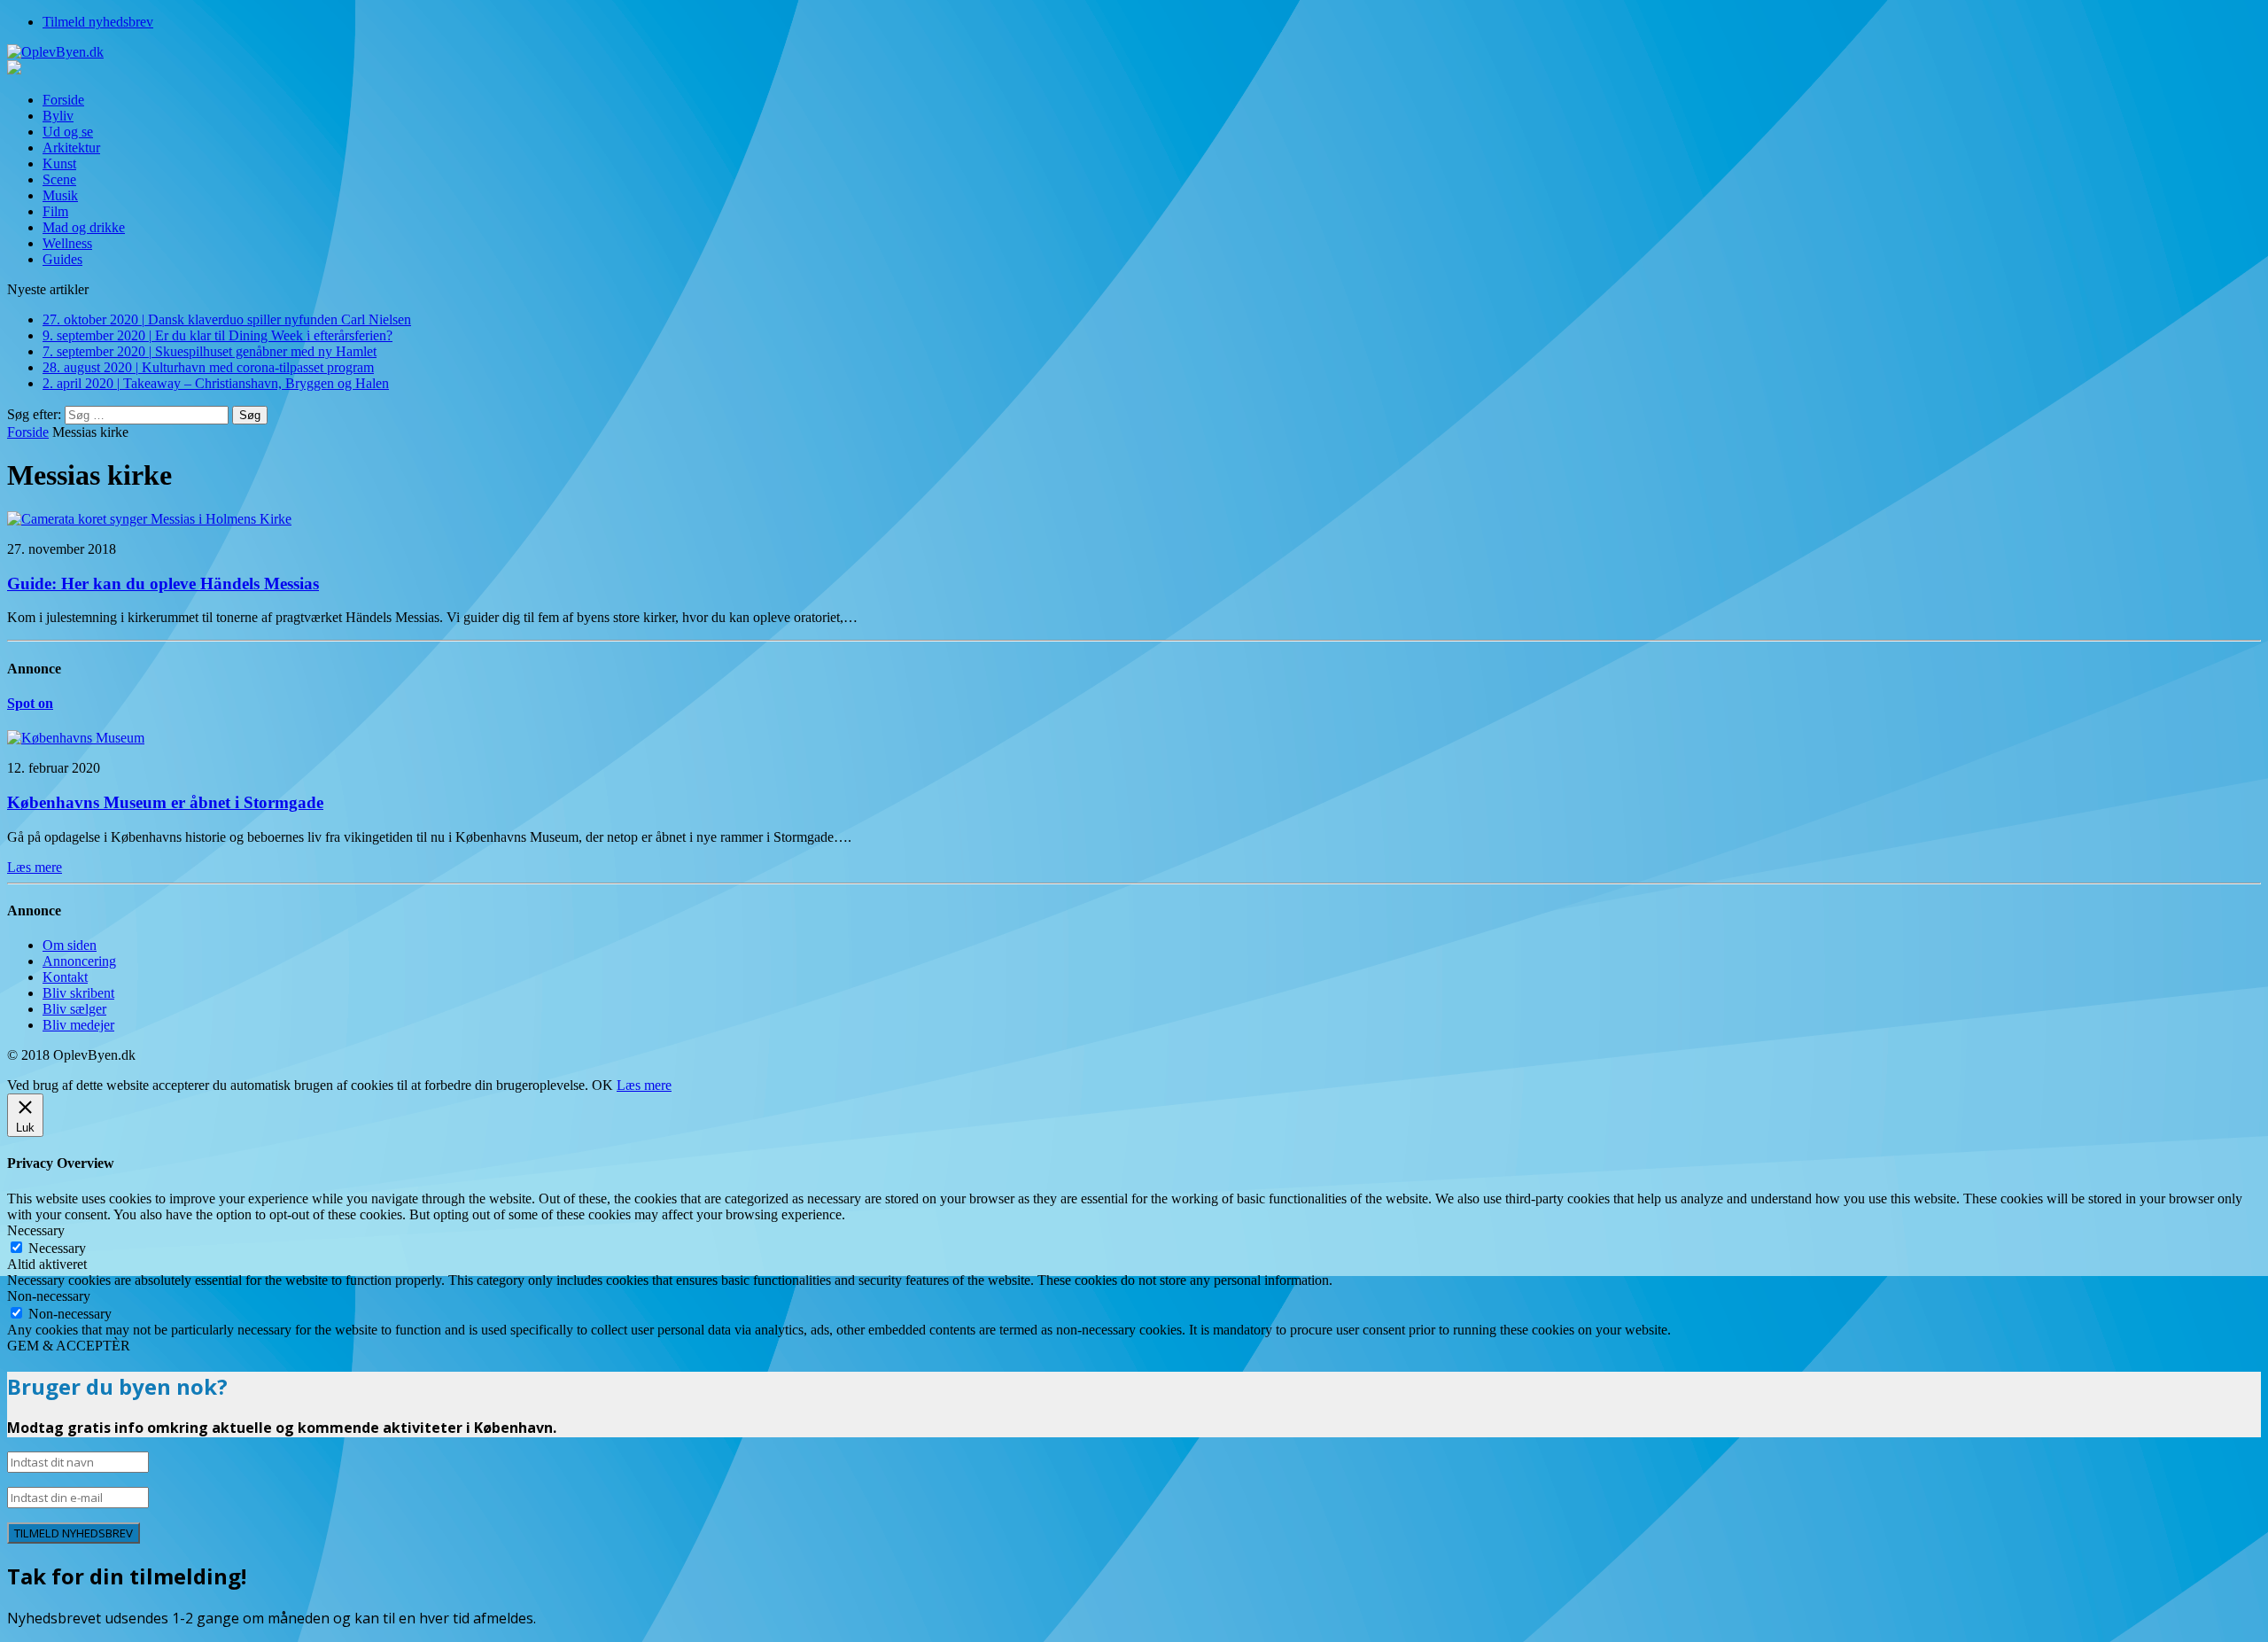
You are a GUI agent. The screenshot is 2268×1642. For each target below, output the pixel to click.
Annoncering (79, 961)
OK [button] (602, 1085)
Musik (60, 195)
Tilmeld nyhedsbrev (98, 22)
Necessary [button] (36, 1230)
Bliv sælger (74, 1009)
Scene (59, 179)
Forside (63, 100)
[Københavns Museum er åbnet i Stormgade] (76, 738)
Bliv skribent (78, 993)
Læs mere (644, 1085)
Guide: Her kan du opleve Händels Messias (163, 584)
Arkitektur (71, 148)
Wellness (67, 243)
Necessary (57, 1248)
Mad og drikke (84, 227)
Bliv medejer (78, 1025)
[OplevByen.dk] (1134, 52)
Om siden (70, 945)
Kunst (59, 163)
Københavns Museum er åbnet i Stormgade (165, 802)
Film (55, 211)
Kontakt (65, 977)
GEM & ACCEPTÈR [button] (69, 1346)
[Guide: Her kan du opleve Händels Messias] (149, 519)
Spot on (30, 703)
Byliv (58, 116)
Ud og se (68, 132)
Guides (62, 259)
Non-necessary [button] (49, 1296)
